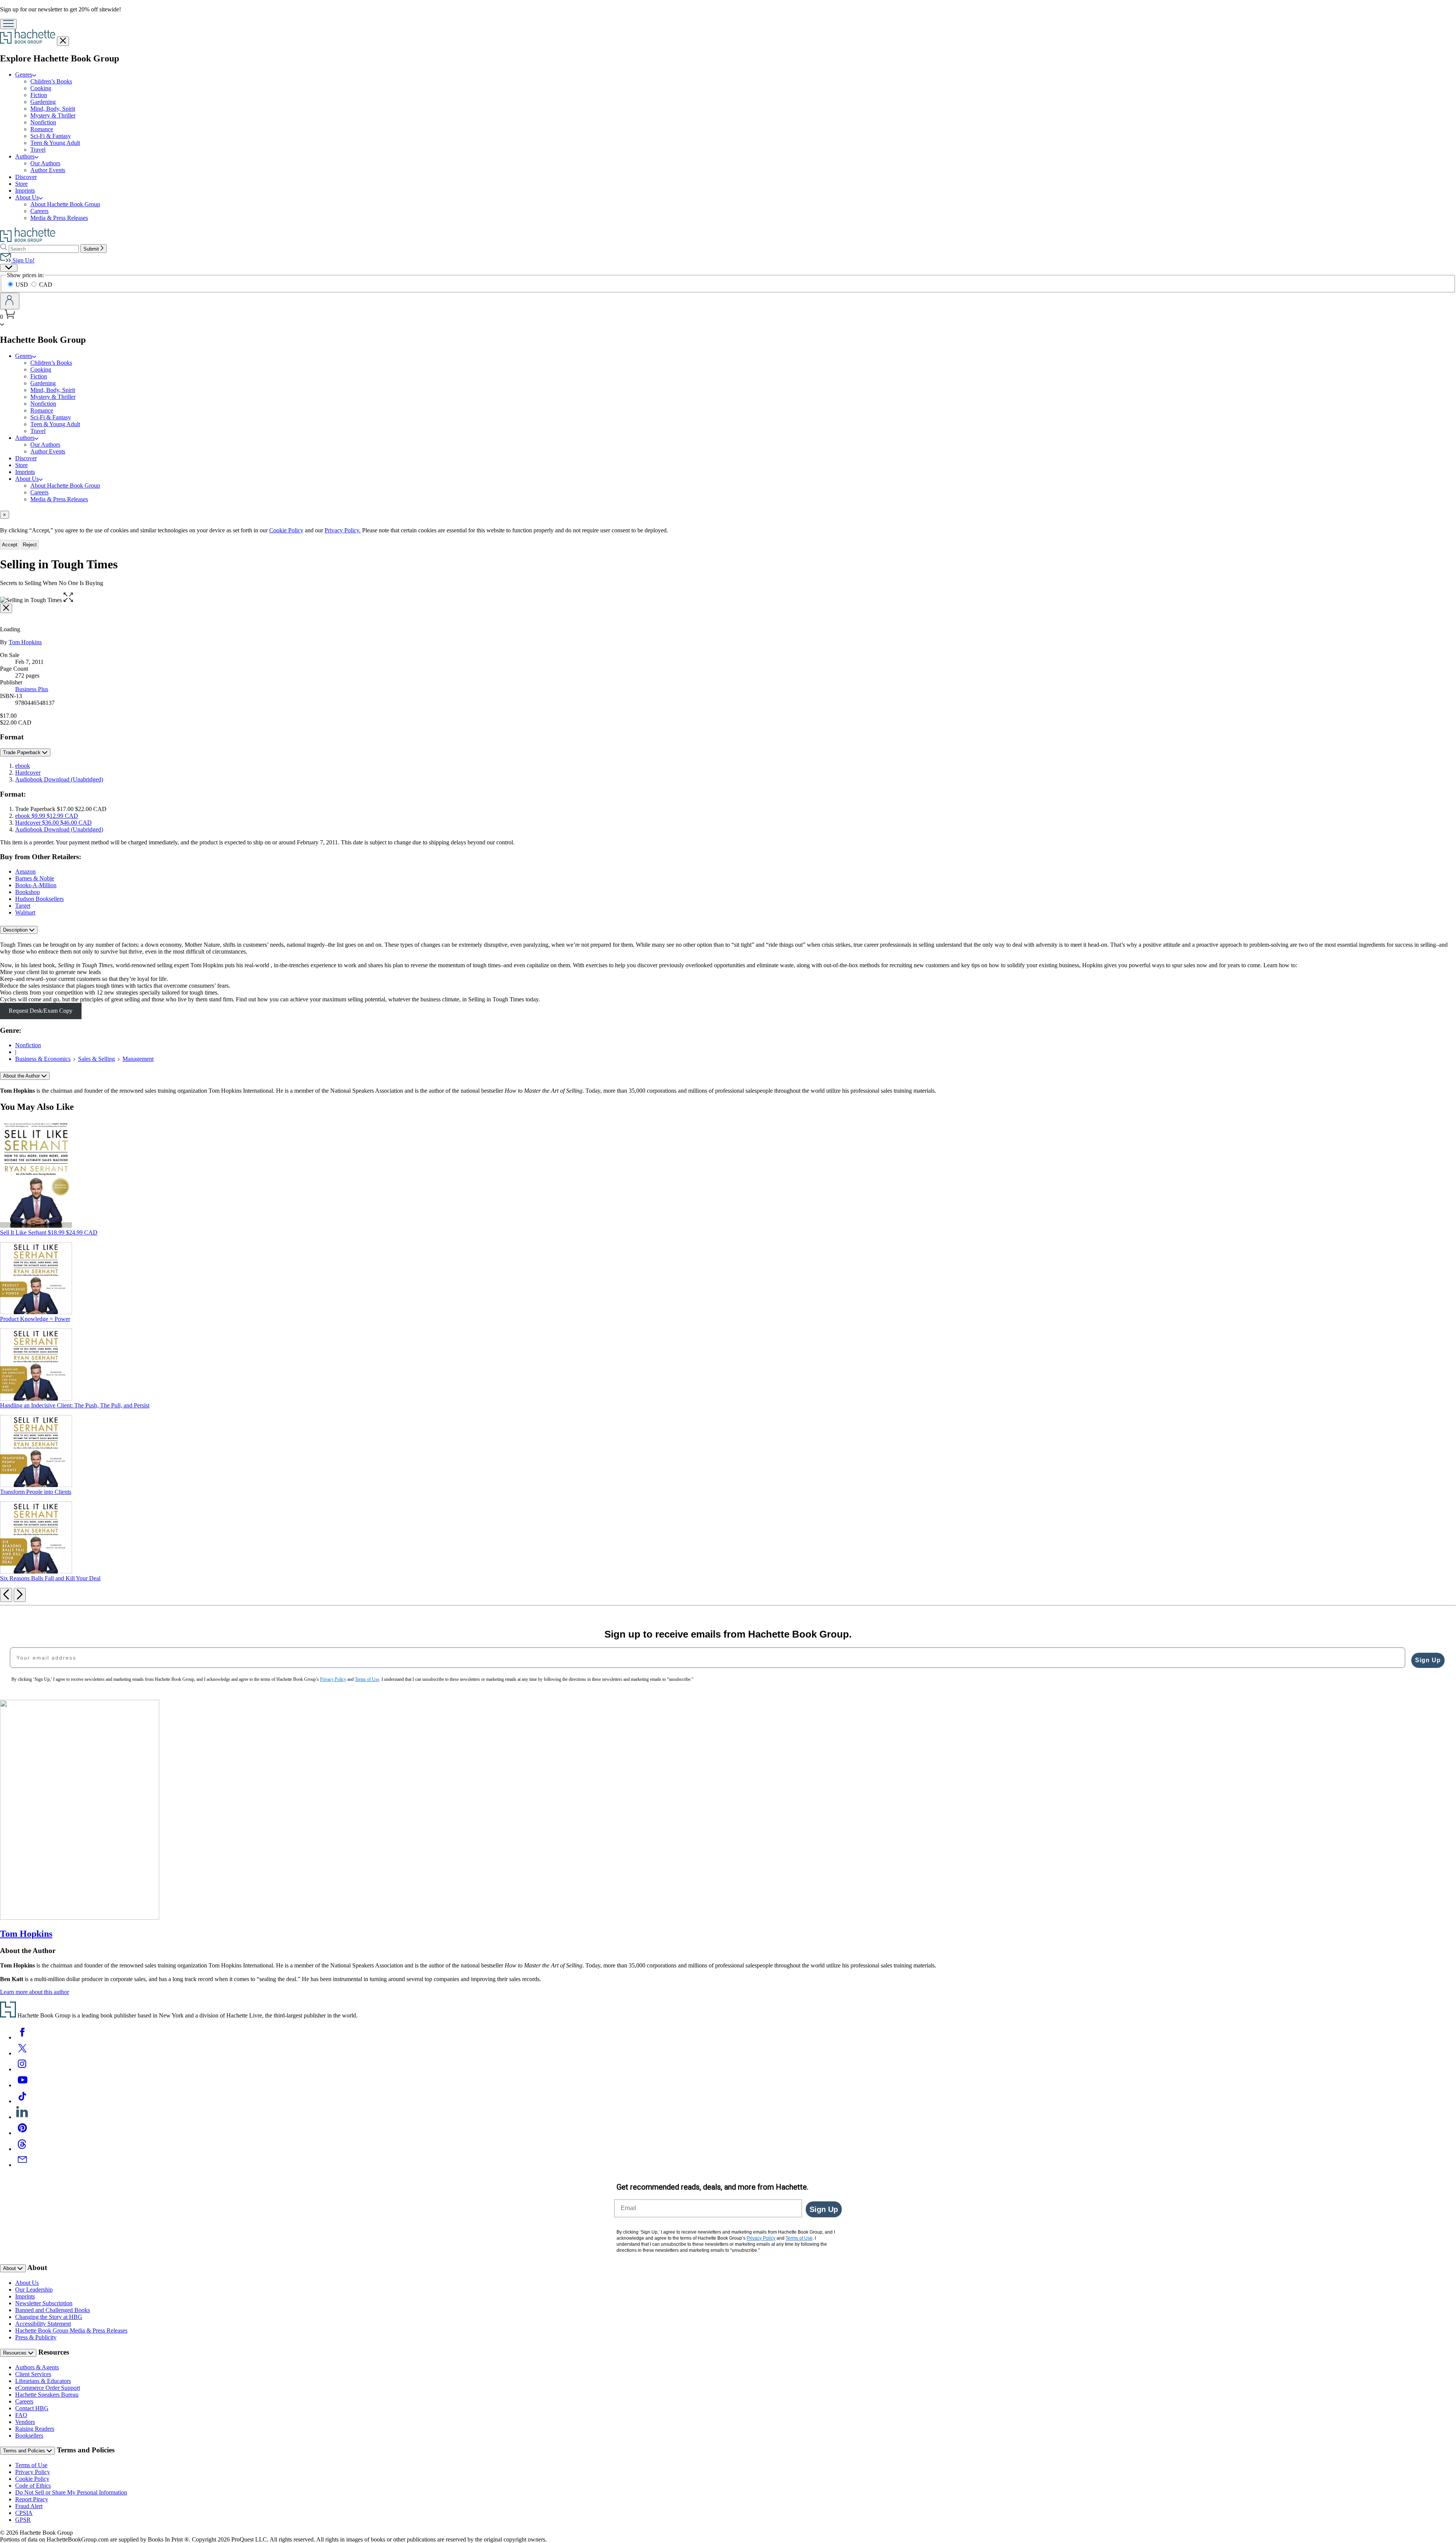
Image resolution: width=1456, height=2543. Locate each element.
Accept (10, 545)
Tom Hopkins (25, 642)
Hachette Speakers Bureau (47, 2395)
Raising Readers (35, 2429)
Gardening (43, 102)
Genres (24, 75)
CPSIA (24, 2513)
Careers (39, 211)
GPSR (23, 2520)
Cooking (41, 88)
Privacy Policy (33, 2472)
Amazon (25, 871)
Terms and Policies (25, 2451)
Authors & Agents (37, 2367)
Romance (42, 129)
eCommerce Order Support (48, 2388)
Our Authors (45, 163)
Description (16, 930)
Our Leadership (34, 2290)
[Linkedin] (22, 2117)
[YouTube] (22, 2085)
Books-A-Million (36, 885)
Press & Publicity (36, 2337)
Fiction (39, 95)
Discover (26, 177)
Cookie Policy (286, 530)
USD (23, 285)
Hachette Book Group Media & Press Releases (71, 2330)
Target (23, 906)
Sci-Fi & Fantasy (51, 136)
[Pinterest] (22, 2133)
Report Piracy (32, 2499)
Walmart (25, 912)
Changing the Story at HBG (49, 2317)
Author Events (48, 170)
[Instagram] (22, 2069)
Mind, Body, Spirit (53, 109)
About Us (27, 197)
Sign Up (1428, 1660)
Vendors (25, 2422)
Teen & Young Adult (55, 143)
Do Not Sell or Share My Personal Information (71, 2492)
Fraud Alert (29, 2506)
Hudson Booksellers (39, 899)
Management (138, 1059)
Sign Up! (23, 260)
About (10, 2268)
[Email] (22, 2165)
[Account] (10, 301)
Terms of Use (31, 2465)
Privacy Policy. (343, 530)
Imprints (25, 191)
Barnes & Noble (35, 878)
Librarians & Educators (43, 2381)
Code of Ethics (33, 2486)
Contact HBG (32, 2408)
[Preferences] (9, 268)
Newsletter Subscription (44, 2303)
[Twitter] (22, 2053)
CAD (46, 285)
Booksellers (29, 2436)
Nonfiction (43, 122)
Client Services (33, 2374)
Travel (38, 150)
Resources (16, 2353)
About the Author (22, 1076)
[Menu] (8, 24)
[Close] (6, 608)
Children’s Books (51, 81)
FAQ (21, 2415)
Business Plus (32, 689)
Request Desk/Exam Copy (41, 1011)
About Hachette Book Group (65, 204)
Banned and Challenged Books (53, 2310)
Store (21, 184)
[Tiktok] (22, 2101)
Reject (30, 545)
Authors (25, 156)
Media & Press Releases (59, 218)
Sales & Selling (96, 1059)
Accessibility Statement (43, 2324)
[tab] (728, 515)
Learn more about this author (35, 1992)
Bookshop (27, 892)
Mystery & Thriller (53, 115)
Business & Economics (43, 1059)
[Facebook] (22, 2037)
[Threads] (22, 2149)
